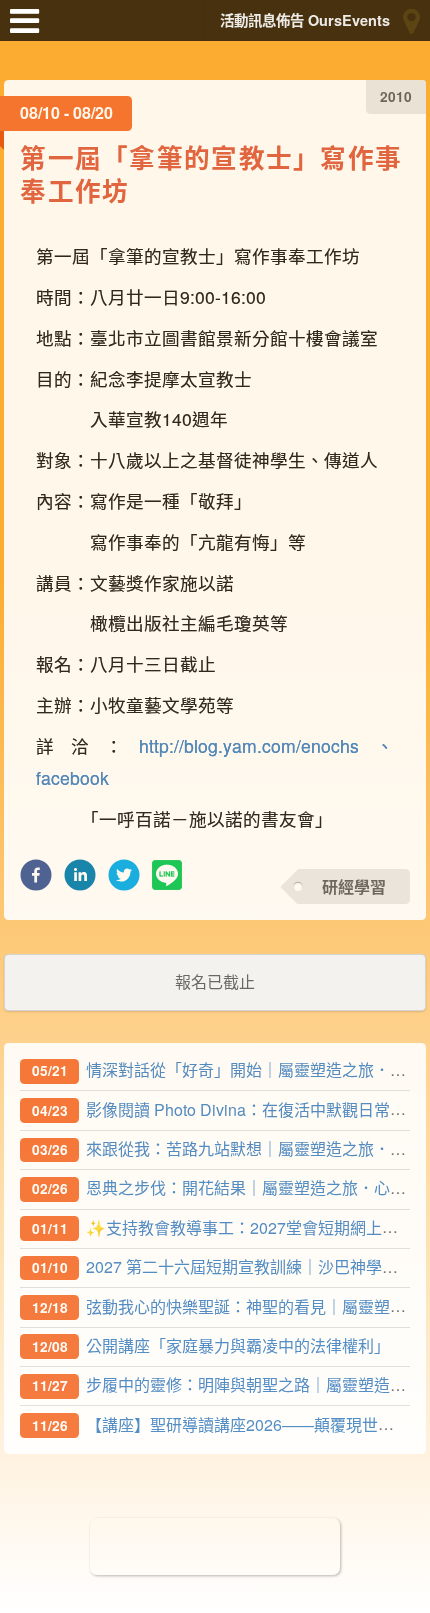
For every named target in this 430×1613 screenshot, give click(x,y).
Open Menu (30, 30)
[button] (36, 880)
